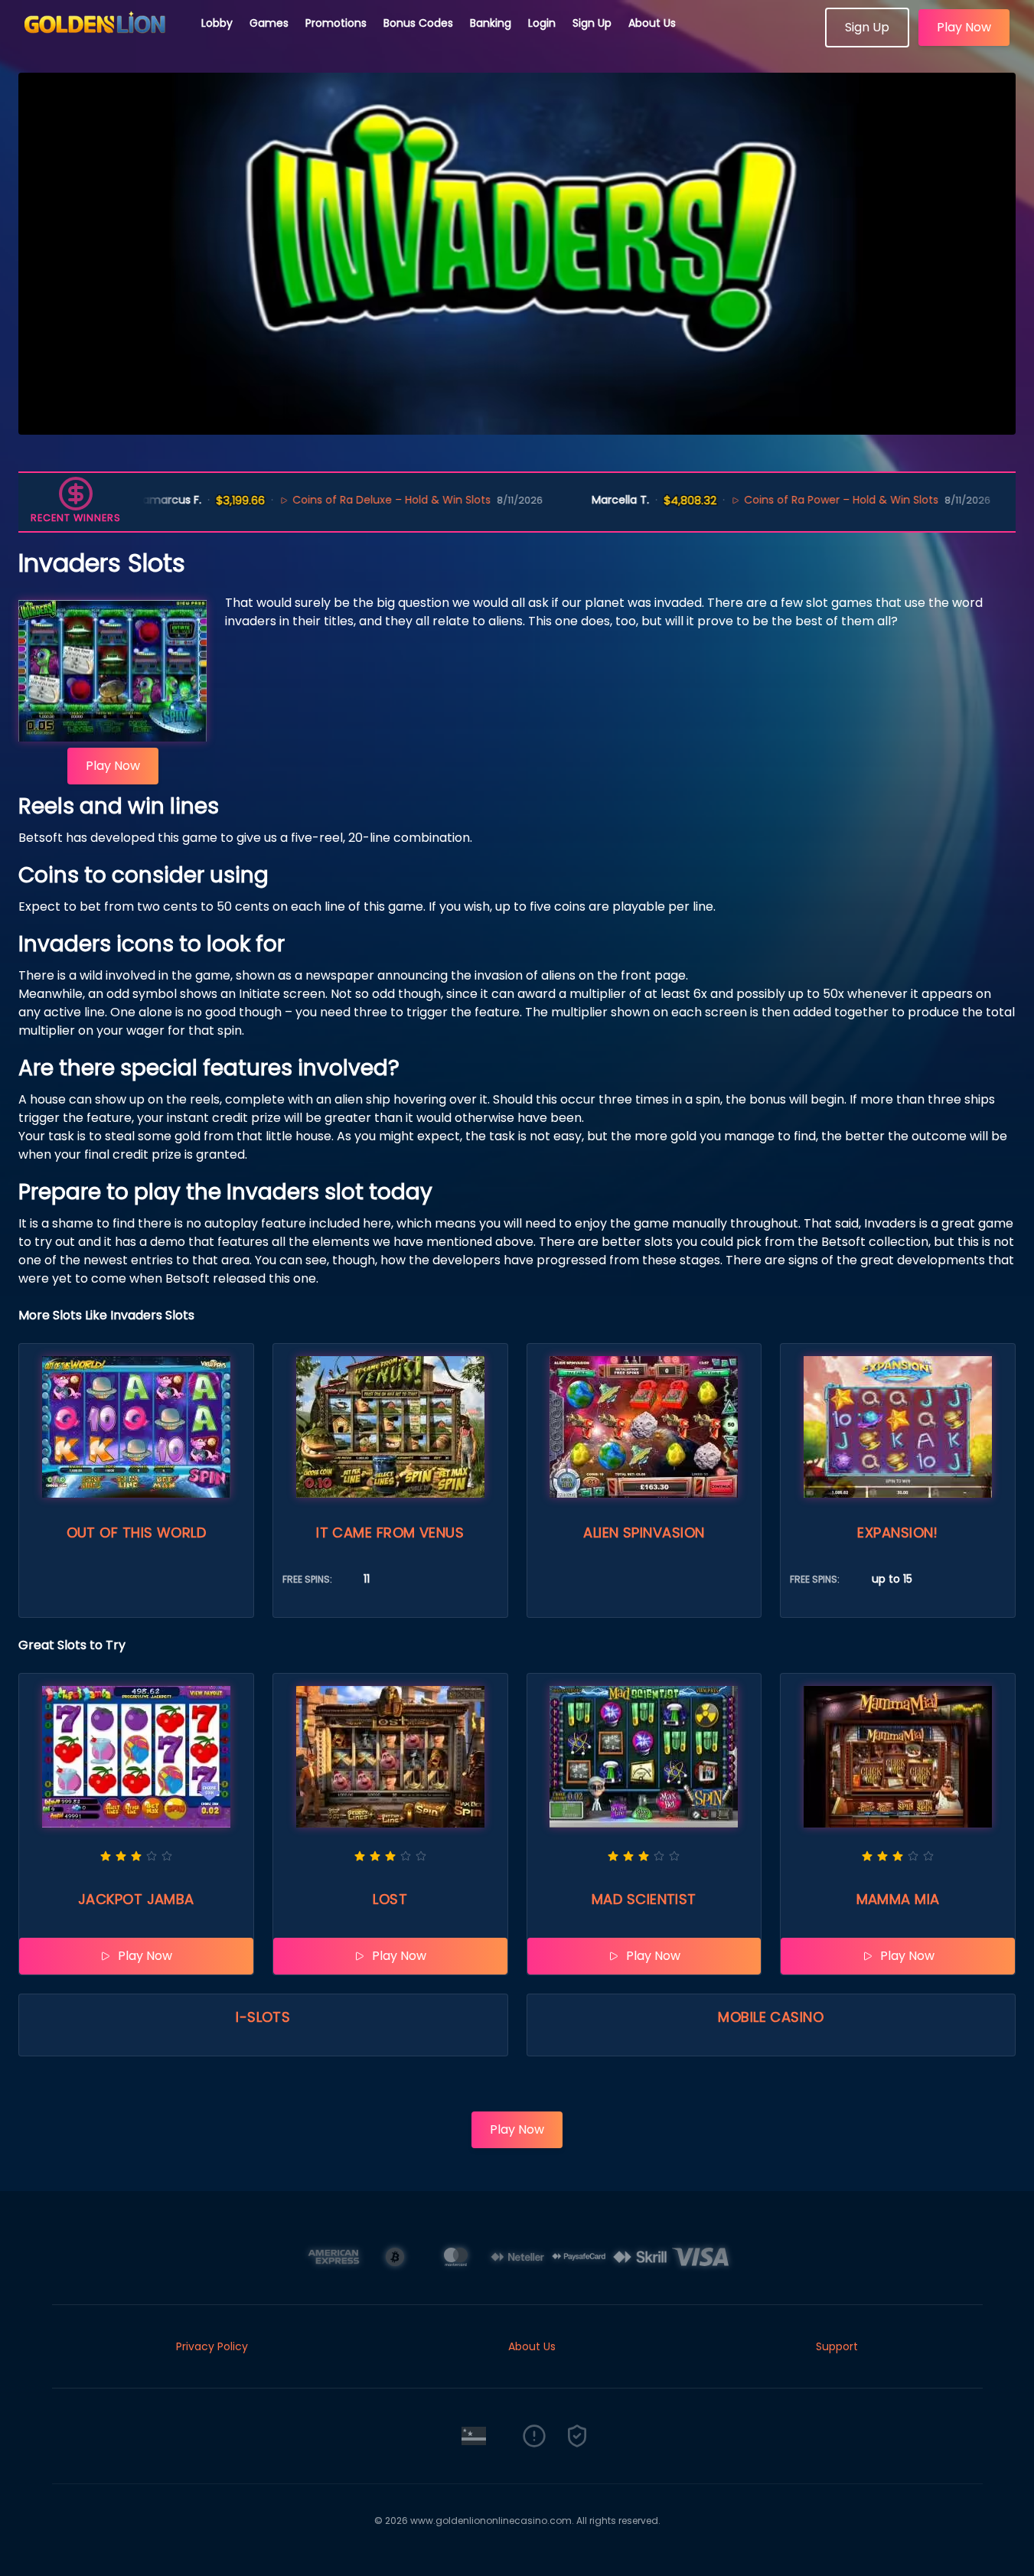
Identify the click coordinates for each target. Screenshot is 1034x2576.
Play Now (964, 27)
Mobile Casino (771, 2017)
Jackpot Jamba (136, 1899)
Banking (491, 23)
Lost (390, 1899)
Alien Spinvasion (644, 1533)
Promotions (336, 23)
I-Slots (263, 2017)
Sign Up (592, 23)
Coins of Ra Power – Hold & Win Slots (762, 500)
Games (269, 23)
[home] (101, 42)
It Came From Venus (390, 1533)
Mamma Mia (898, 1899)
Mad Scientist (644, 1899)
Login (542, 23)
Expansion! (898, 1533)
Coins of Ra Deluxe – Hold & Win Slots (312, 500)
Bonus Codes (418, 23)
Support (837, 2346)
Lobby (217, 23)
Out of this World (137, 1533)
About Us (652, 23)
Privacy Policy (212, 2346)
